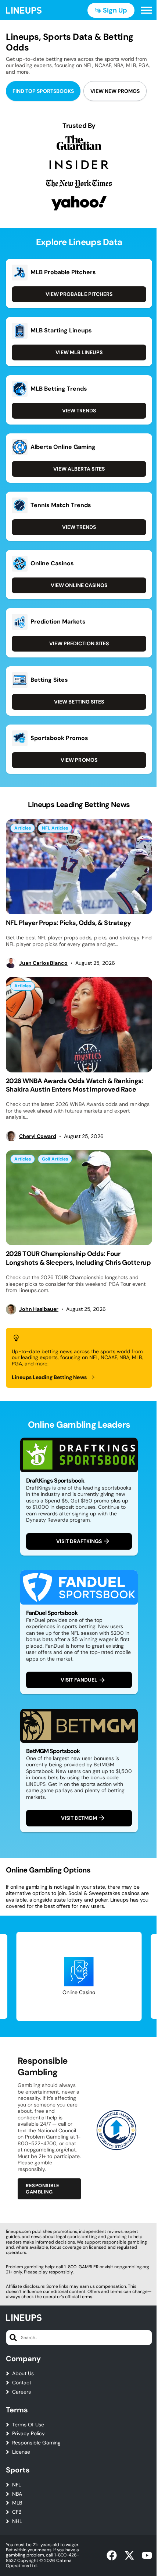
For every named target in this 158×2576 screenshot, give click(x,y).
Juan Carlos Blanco (43, 963)
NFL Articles (55, 828)
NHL (17, 2521)
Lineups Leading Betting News (49, 1377)
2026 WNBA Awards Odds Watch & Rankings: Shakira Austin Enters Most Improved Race (75, 1085)
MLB (17, 2503)
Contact (22, 2383)
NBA (17, 2494)
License (21, 2452)
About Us (23, 2373)
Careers (21, 2392)
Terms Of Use (28, 2425)
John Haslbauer (39, 1309)
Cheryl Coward (38, 1136)
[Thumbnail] (79, 867)
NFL (17, 2485)
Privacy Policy (28, 2434)
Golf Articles (55, 1159)
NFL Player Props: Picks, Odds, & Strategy (69, 923)
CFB (17, 2512)
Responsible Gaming (36, 2443)
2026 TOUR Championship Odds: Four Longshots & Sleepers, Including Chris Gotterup (78, 1258)
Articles (23, 828)
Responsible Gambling (43, 2188)
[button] (147, 10)
